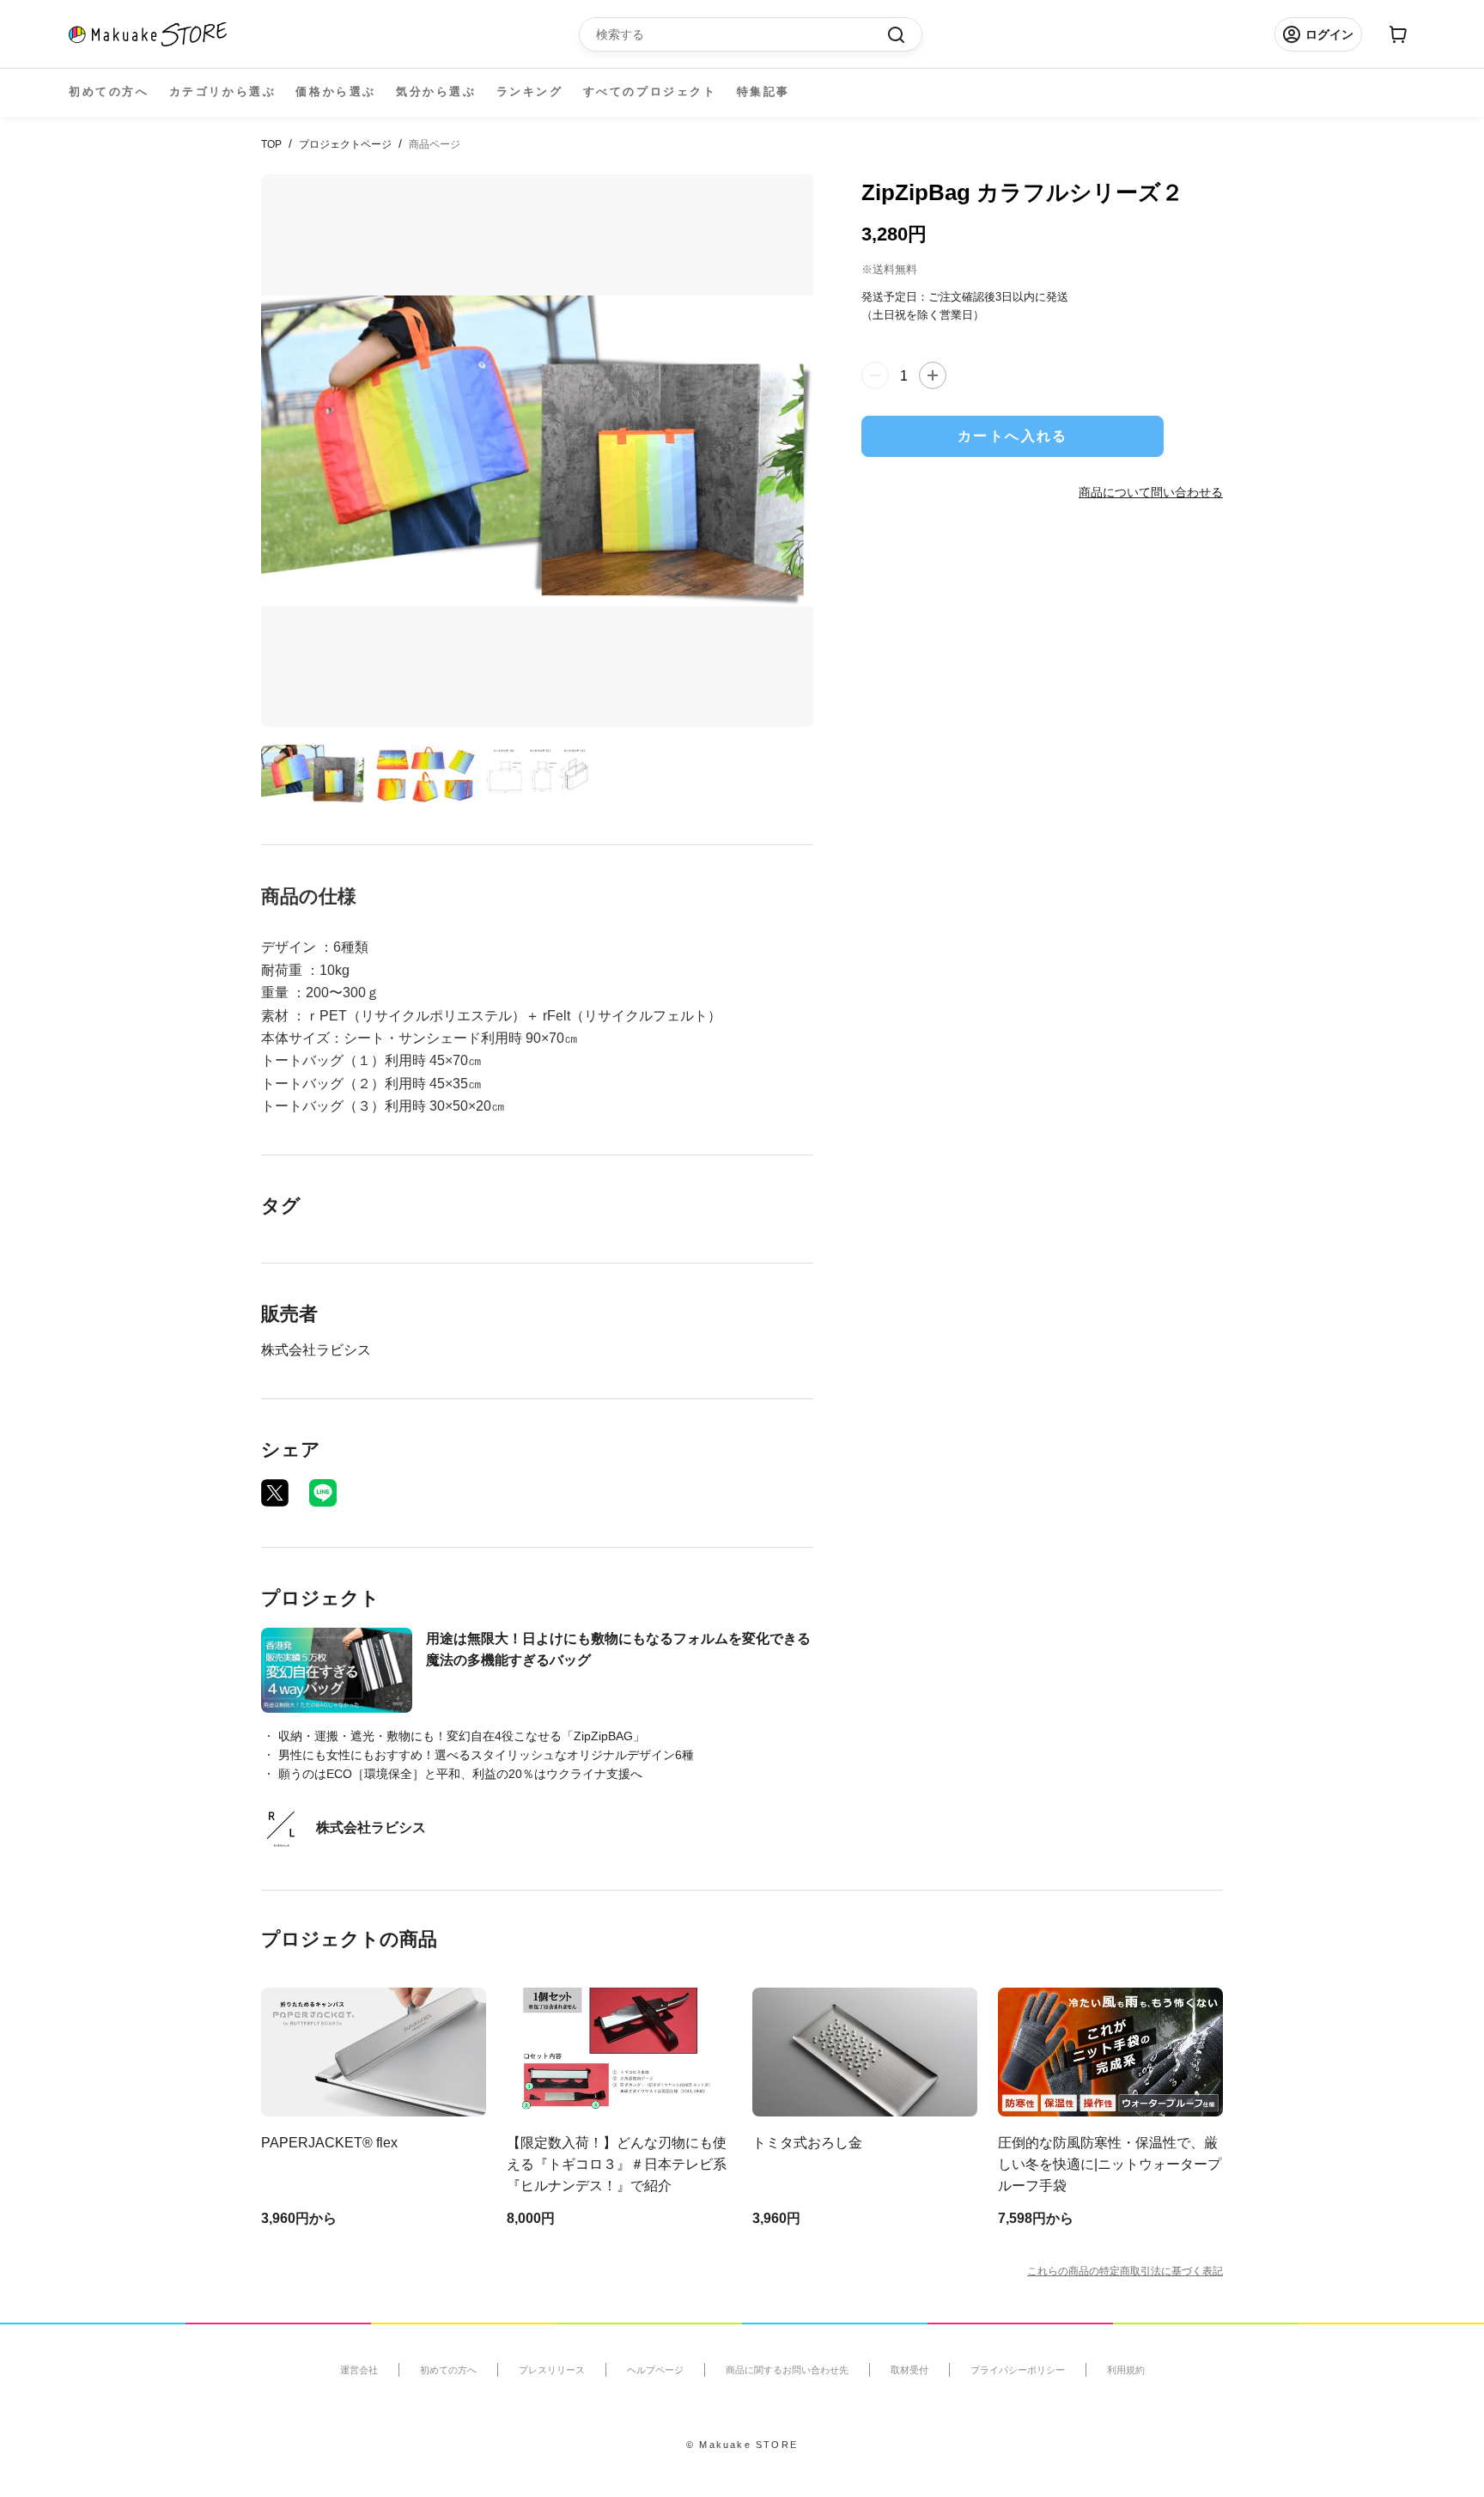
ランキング (530, 91)
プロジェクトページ (345, 144)
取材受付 (909, 2370)
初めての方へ (109, 91)
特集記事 (763, 91)
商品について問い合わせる (1151, 491)
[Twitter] (275, 1493)
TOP (271, 144)
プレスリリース (552, 2370)
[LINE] (323, 1493)
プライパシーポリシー (1018, 2370)
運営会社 (359, 2370)
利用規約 (1126, 2370)
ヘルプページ (655, 2370)
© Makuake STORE (742, 2445)
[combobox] (742, 34)
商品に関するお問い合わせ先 (787, 2370)
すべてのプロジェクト (650, 91)
